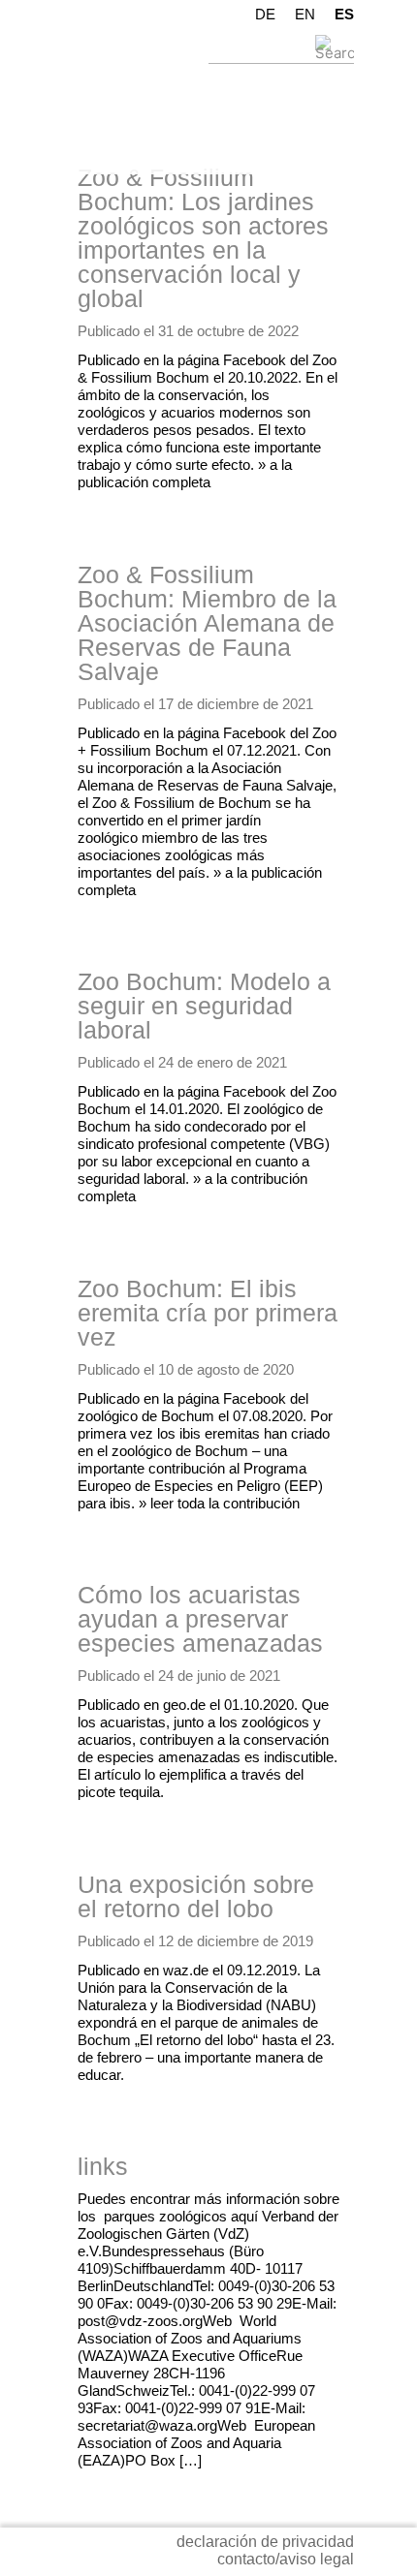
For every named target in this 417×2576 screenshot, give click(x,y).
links (103, 2166)
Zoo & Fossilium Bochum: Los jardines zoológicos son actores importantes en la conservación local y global (203, 238)
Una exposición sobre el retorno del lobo (196, 1896)
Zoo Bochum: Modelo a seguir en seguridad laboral (204, 1006)
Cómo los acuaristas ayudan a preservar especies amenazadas (200, 1619)
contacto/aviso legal (286, 2559)
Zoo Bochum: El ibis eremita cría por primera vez (208, 1313)
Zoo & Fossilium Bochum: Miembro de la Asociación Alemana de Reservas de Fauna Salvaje (207, 623)
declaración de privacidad (265, 2542)
